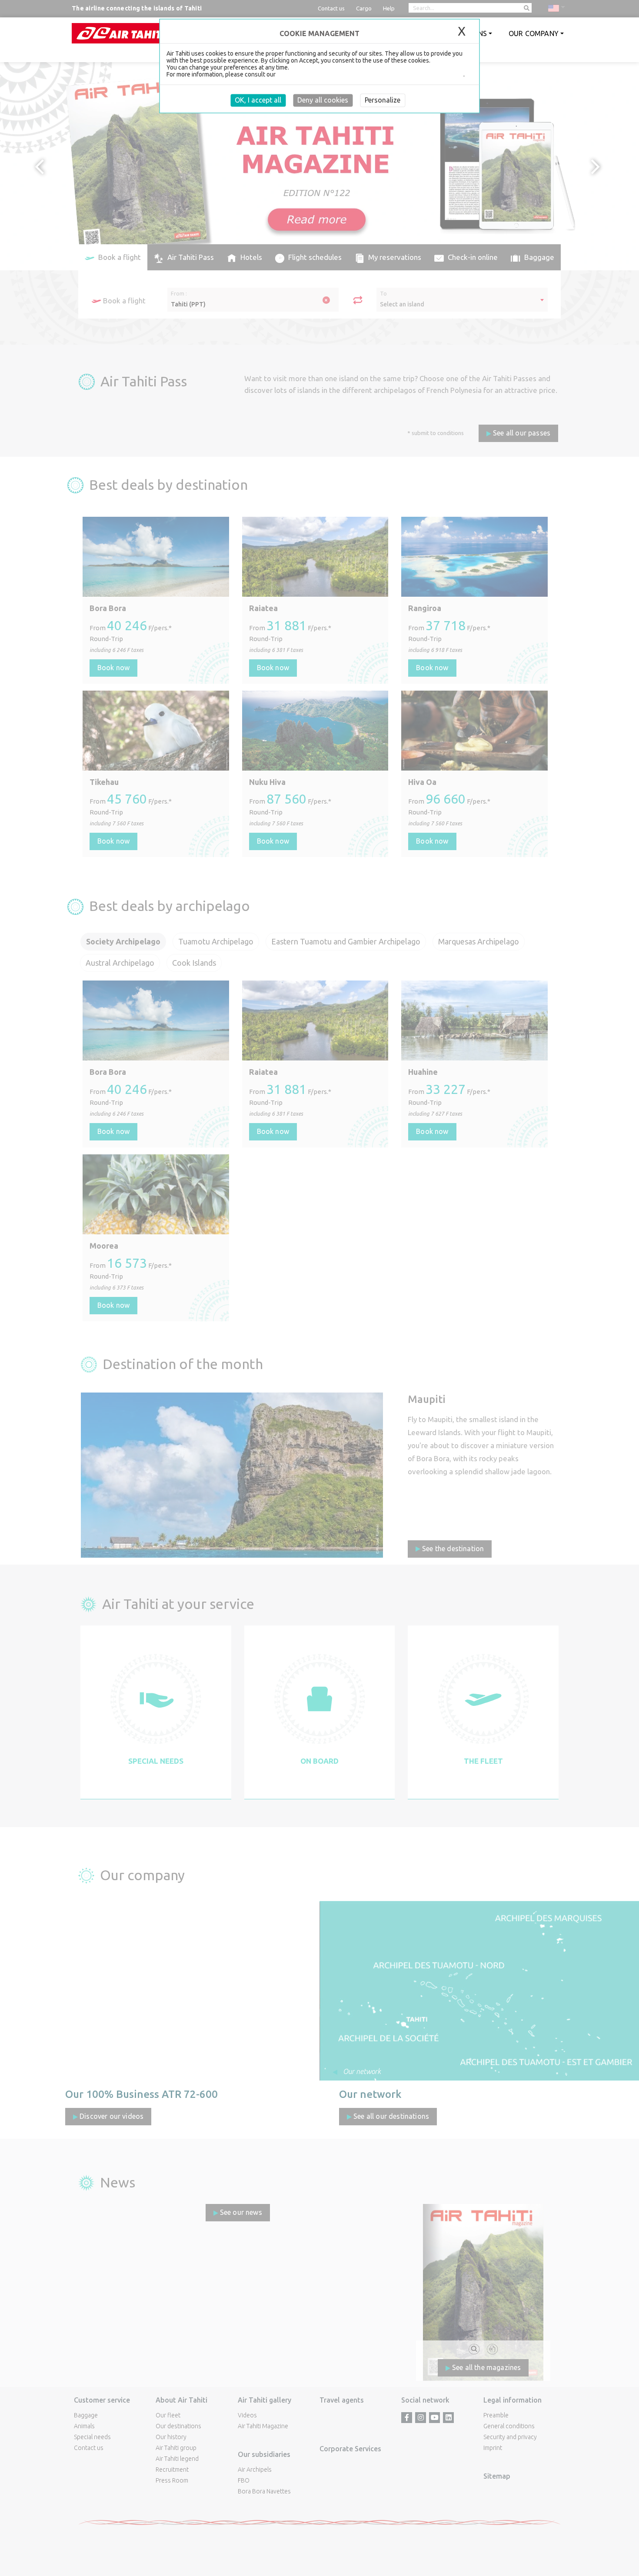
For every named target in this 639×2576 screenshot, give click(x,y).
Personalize (383, 100)
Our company (534, 33)
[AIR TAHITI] (121, 33)
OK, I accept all (258, 100)
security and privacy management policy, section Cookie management (370, 74)
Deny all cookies (323, 100)
